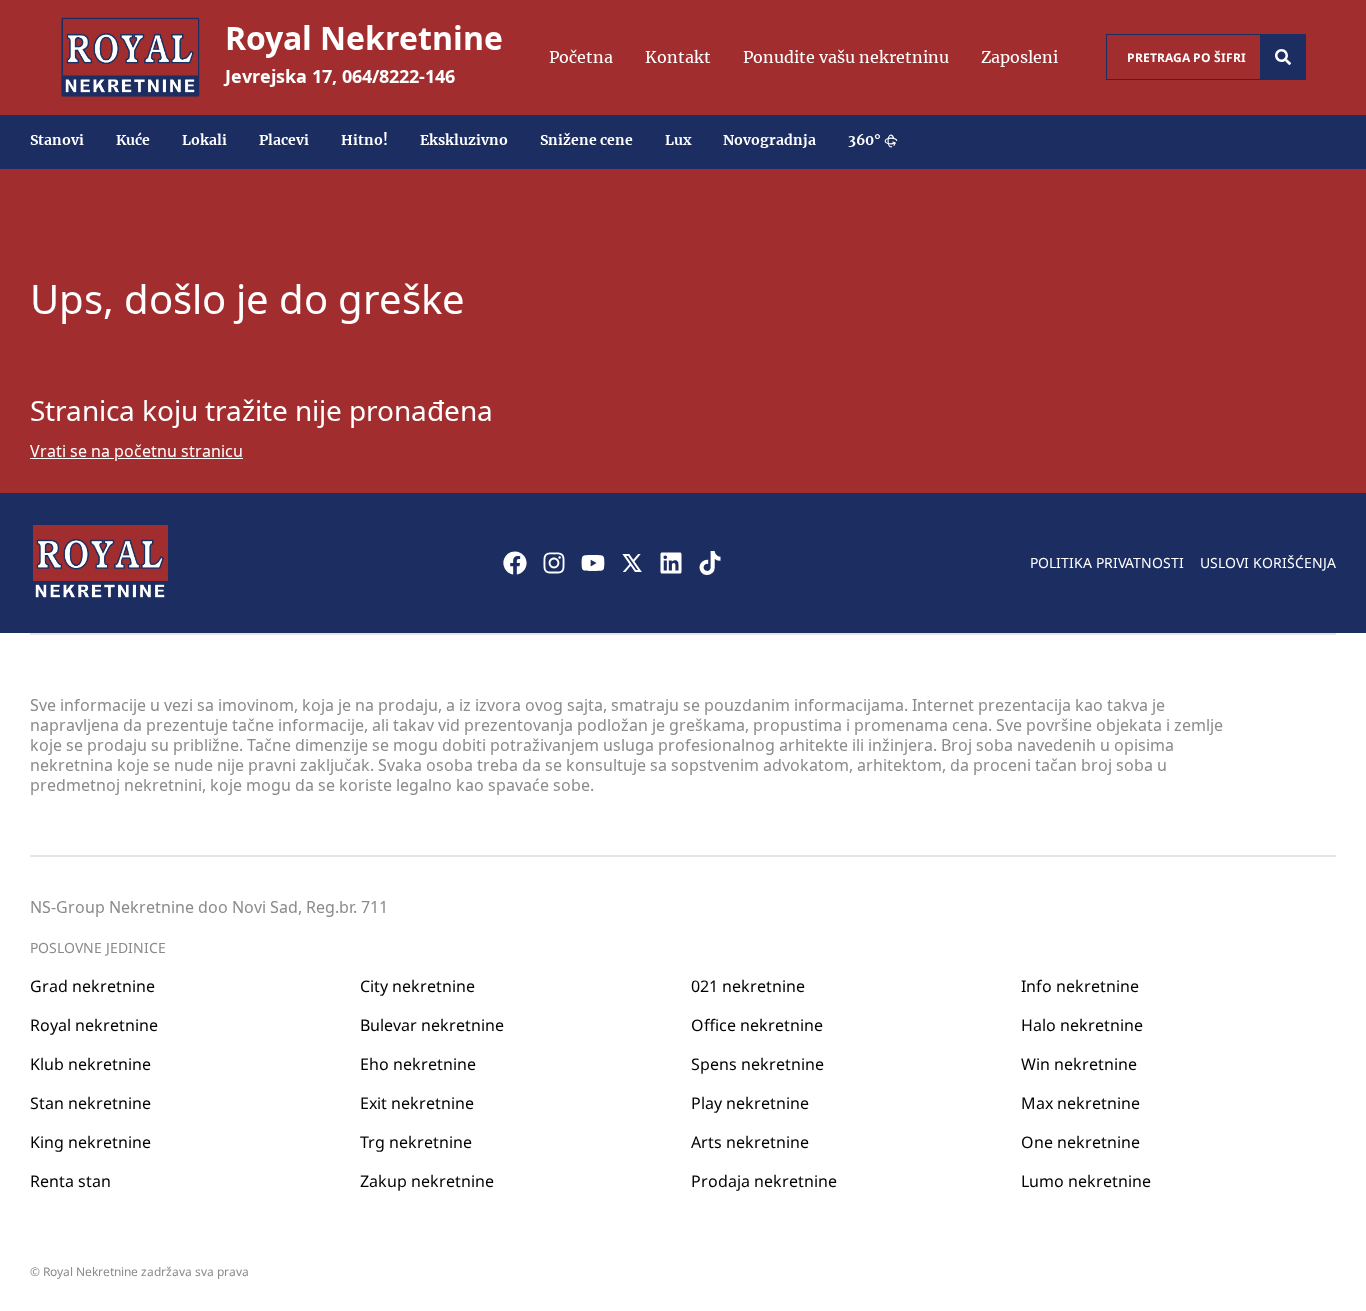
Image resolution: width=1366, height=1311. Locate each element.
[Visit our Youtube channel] (593, 563)
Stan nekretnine (90, 1103)
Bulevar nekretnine (432, 1025)
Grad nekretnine (92, 986)
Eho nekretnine (418, 1064)
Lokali (204, 140)
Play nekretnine (750, 1103)
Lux (678, 140)
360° (864, 140)
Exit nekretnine (417, 1103)
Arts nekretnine (750, 1142)
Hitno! (364, 140)
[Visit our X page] (632, 563)
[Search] (1283, 57)
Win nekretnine (1079, 1064)
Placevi (284, 140)
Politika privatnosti (1107, 562)
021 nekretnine (748, 986)
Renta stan (70, 1181)
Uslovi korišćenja (1268, 562)
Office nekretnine (757, 1025)
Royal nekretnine (94, 1025)
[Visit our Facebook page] (515, 563)
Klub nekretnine (90, 1064)
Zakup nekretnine (427, 1181)
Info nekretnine (1080, 986)
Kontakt (678, 57)
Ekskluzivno (464, 140)
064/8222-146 (398, 76)
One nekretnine (1080, 1142)
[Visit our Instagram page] (554, 563)
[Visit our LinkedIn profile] (671, 563)
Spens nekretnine (757, 1064)
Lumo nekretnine (1086, 1181)
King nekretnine (90, 1142)
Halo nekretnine (1082, 1025)
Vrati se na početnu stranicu (136, 451)
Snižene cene (586, 140)
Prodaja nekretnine (764, 1181)
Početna (581, 57)
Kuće (133, 140)
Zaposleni (1019, 57)
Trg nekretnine (416, 1142)
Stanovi (57, 140)
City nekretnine (417, 986)
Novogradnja (769, 140)
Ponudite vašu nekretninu (846, 57)
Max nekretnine (1080, 1103)
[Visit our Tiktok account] (710, 563)
